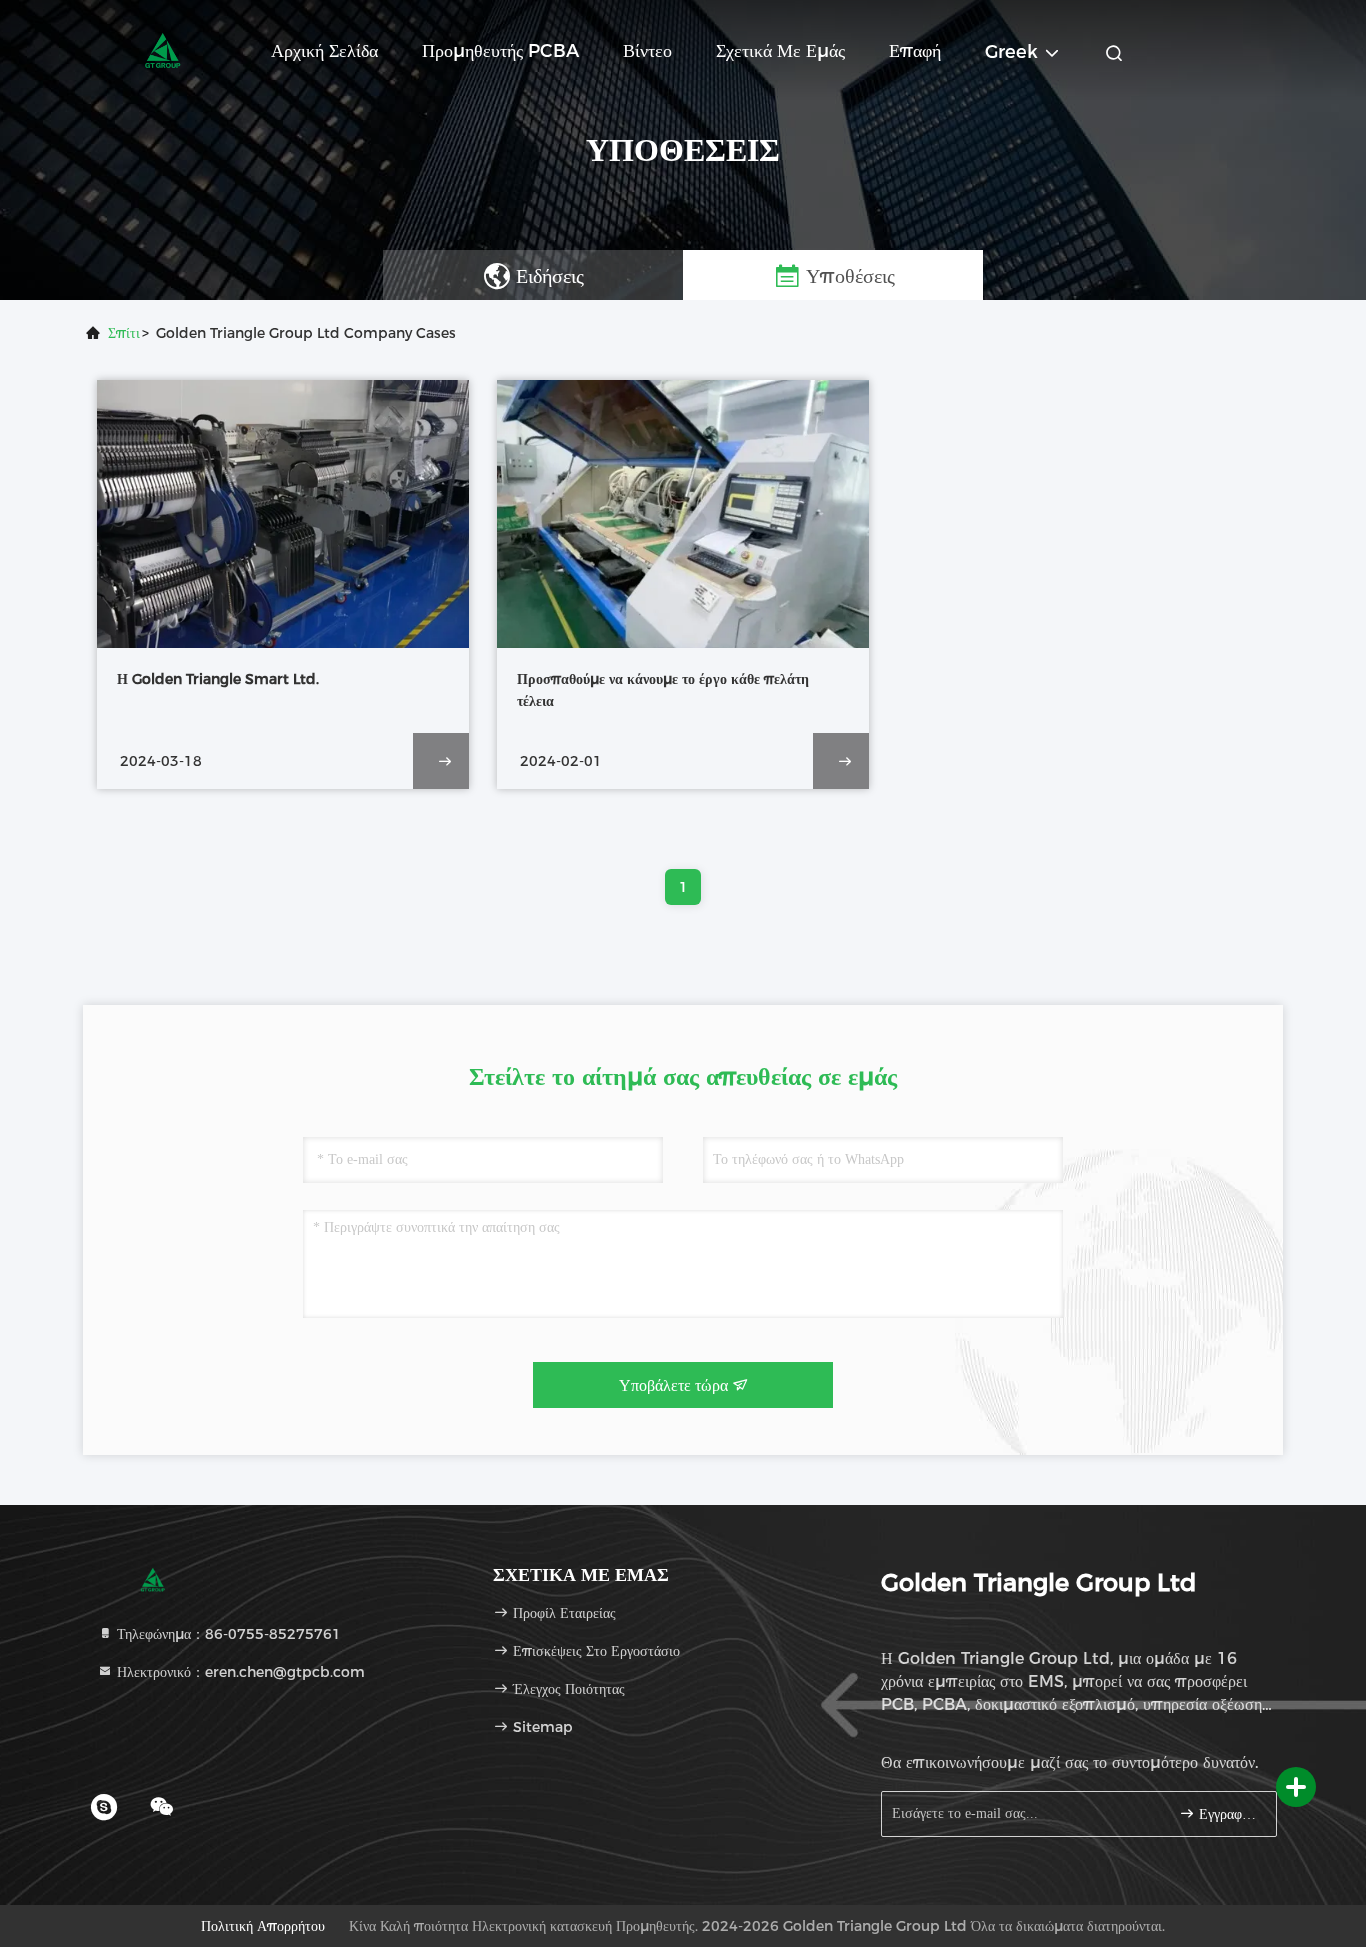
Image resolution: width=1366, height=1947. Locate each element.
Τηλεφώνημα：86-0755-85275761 (227, 1634)
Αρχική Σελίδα (324, 51)
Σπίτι (124, 333)
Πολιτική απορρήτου (263, 1926)
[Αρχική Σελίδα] (163, 50)
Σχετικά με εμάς (780, 51)
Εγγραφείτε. (1227, 1814)
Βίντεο (647, 51)
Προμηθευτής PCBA (500, 51)
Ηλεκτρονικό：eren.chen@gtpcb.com (239, 1672)
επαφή (915, 51)
